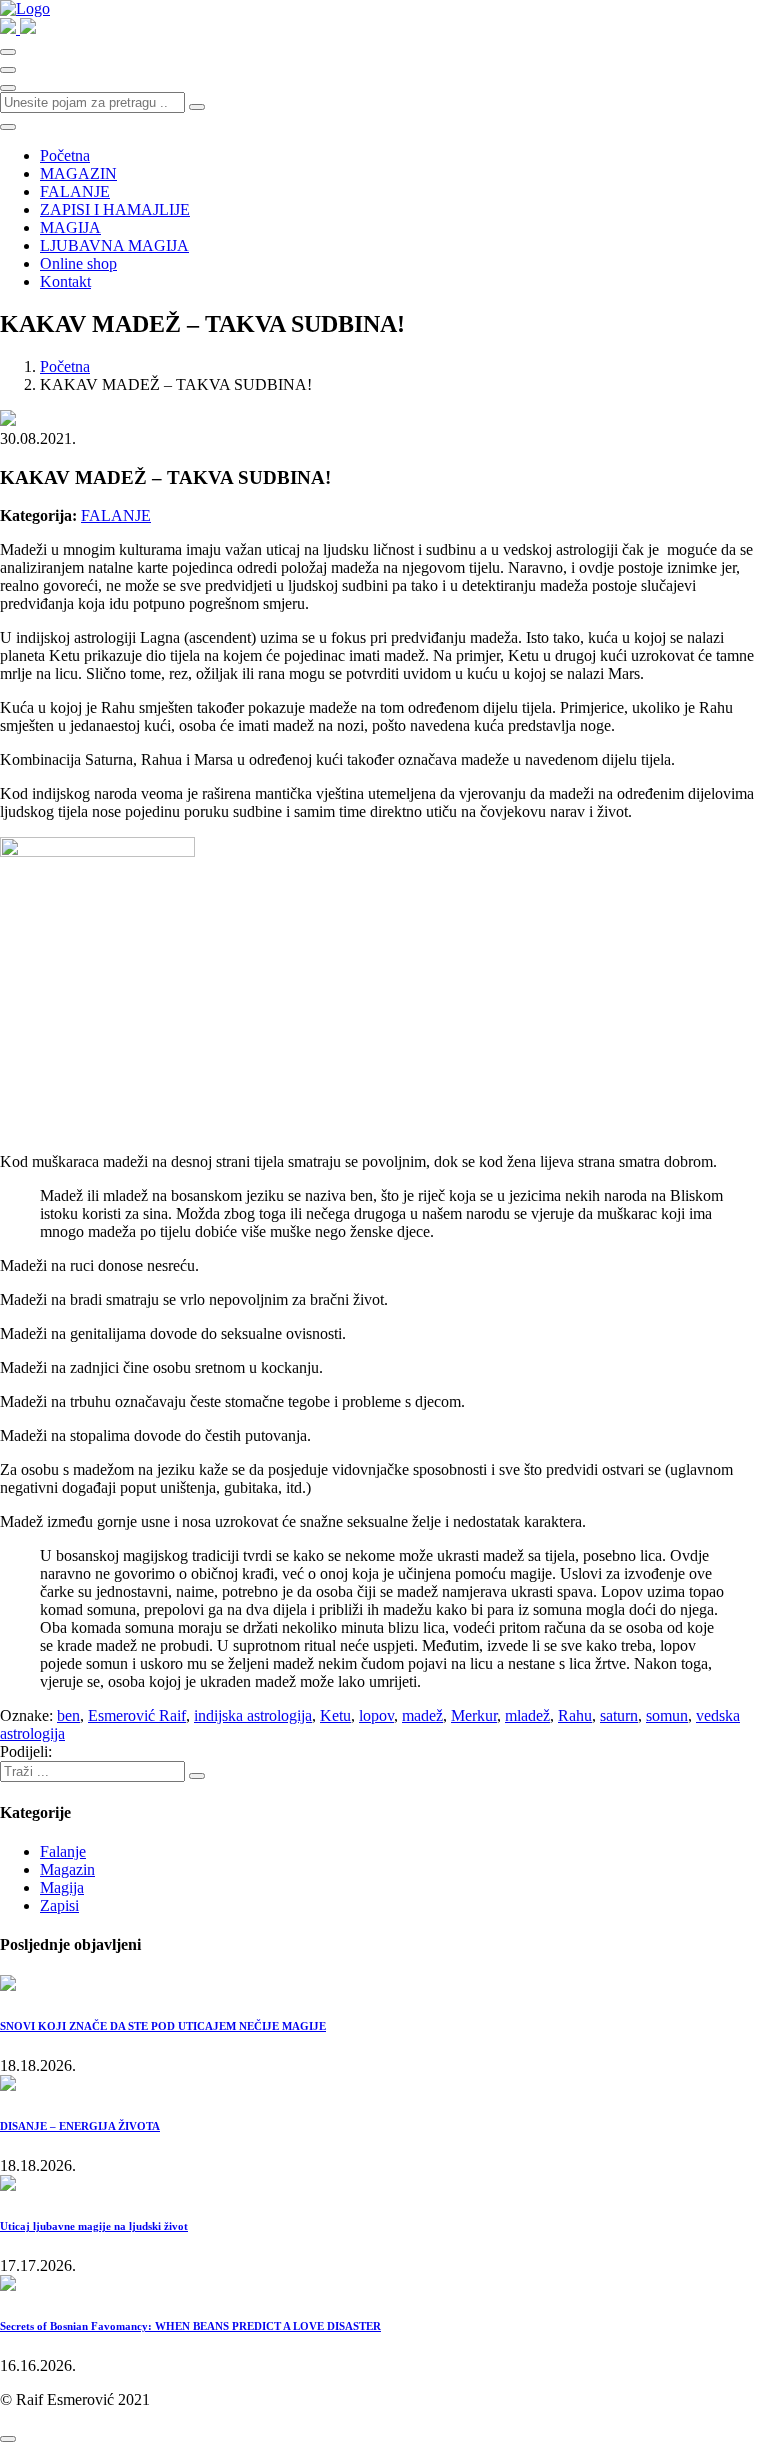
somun (667, 1715)
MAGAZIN (78, 173)
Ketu (335, 1715)
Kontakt (65, 281)
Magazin (67, 1869)
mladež (527, 1715)
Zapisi (59, 1905)
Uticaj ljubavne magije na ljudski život (94, 2226)
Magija (62, 1887)
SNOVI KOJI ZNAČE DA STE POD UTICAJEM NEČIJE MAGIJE (163, 2026)
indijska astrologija (253, 1715)
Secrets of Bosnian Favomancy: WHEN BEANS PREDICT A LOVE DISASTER (190, 2326)
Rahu (575, 1715)
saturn (619, 1715)
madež (422, 1715)
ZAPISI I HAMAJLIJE (115, 209)
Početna (65, 155)
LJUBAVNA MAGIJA (114, 245)
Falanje (63, 1851)
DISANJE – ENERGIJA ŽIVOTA (80, 2126)
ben (68, 1715)
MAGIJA (70, 227)
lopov (376, 1715)
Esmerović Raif (137, 1715)
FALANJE (75, 191)
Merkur (474, 1715)
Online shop (78, 263)
